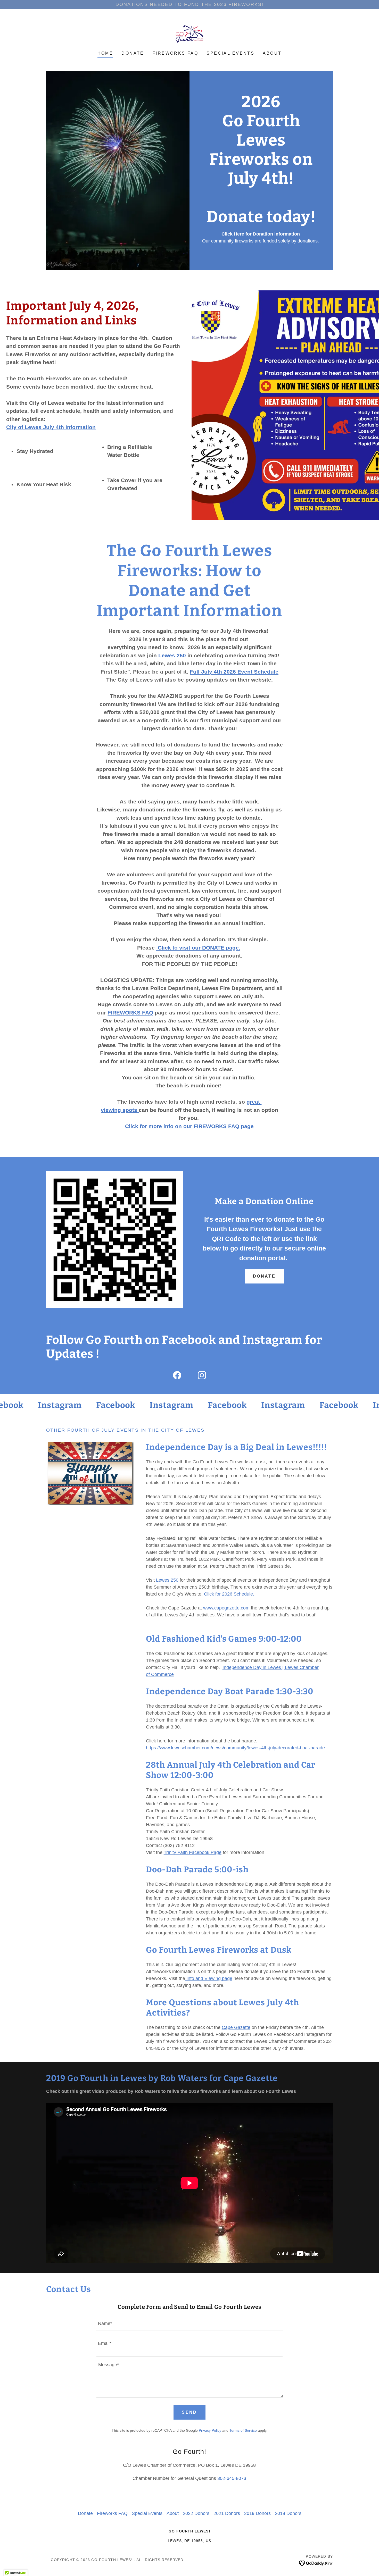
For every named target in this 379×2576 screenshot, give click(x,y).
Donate (264, 1276)
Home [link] (105, 53)
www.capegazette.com (226, 1608)
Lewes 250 (168, 1580)
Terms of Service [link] (243, 2430)
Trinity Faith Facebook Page (193, 1852)
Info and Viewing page (209, 1978)
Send (190, 2412)
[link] (190, 33)
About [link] (272, 53)
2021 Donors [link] (227, 2513)
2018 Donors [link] (288, 2513)
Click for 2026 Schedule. (229, 1594)
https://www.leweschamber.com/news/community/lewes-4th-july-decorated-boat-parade (235, 1748)
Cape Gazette (236, 2027)
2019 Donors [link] (257, 2513)
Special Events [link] (230, 53)
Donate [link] (133, 53)
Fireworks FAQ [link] (175, 53)
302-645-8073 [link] (232, 2478)
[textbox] (189, 2324)
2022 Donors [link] (196, 2513)
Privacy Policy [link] (210, 2430)
